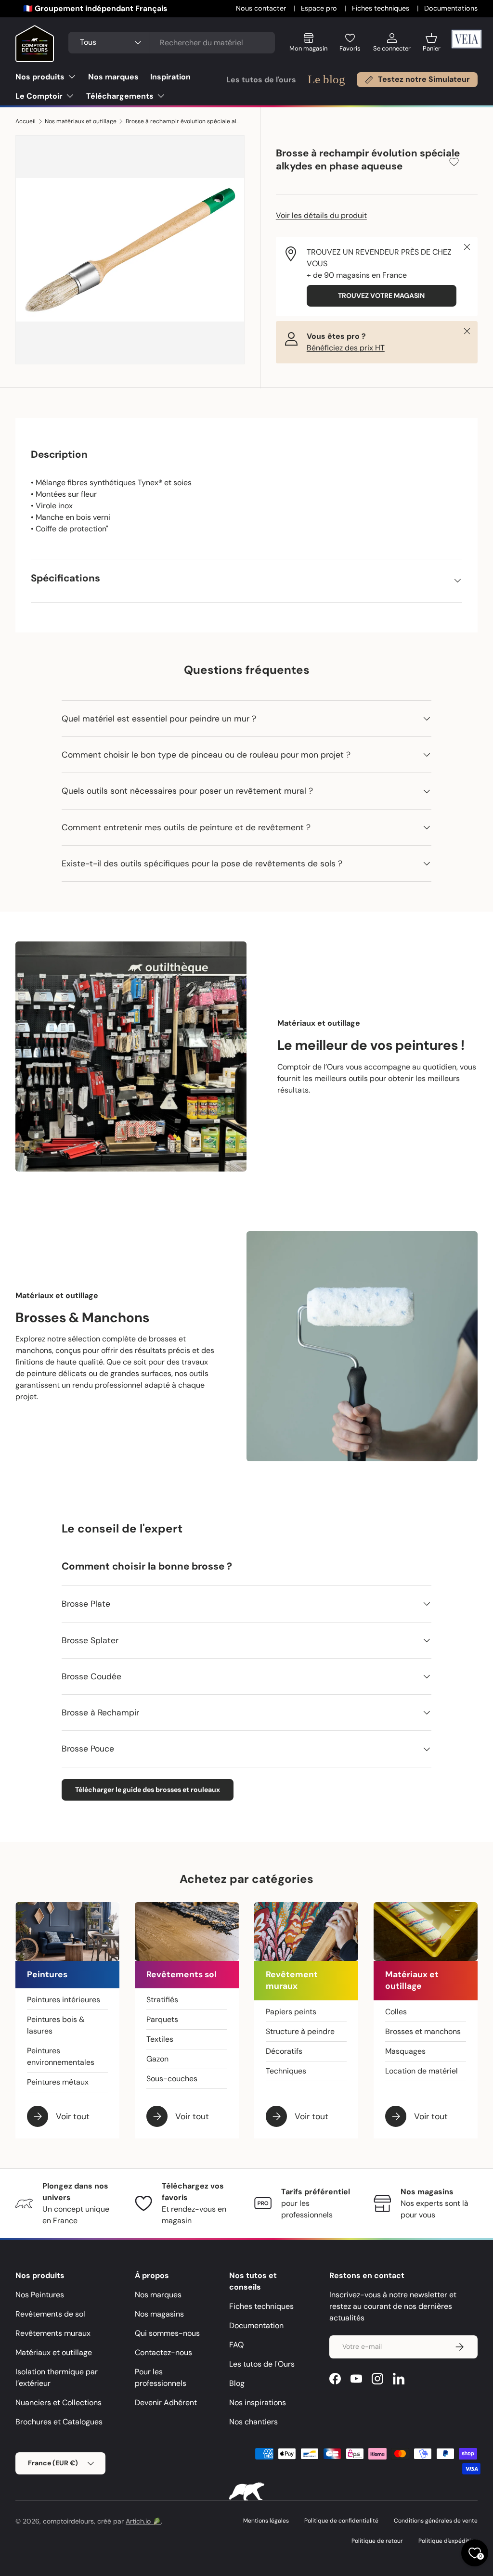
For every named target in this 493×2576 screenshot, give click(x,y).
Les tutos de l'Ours (262, 2364)
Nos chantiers (253, 2422)
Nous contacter (262, 8)
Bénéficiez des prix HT (346, 348)
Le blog (326, 79)
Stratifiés (162, 2000)
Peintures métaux (58, 2082)
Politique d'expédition (448, 2541)
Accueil (26, 121)
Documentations (451, 8)
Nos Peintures (40, 2295)
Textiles (160, 2039)
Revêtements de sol (50, 2314)
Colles (396, 2012)
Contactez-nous (163, 2352)
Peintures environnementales (61, 2056)
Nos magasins (159, 2314)
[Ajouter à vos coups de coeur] (454, 161)
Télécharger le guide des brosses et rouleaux (148, 1790)
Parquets (162, 2019)
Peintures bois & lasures (56, 2025)
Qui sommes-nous (167, 2333)
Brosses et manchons (423, 2031)
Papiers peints (291, 2012)
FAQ (236, 2345)
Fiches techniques (382, 8)
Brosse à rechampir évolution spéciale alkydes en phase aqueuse (183, 121)
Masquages (405, 2051)
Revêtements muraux (53, 2333)
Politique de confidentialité (341, 2521)
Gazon (157, 2059)
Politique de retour (377, 2541)
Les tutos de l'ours (261, 80)
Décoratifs (284, 2051)
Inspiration (170, 77)
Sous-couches (172, 2079)
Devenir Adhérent (166, 2402)
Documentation (256, 2325)
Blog (237, 2383)
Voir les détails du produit (321, 215)
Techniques (286, 2071)
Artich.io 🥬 (143, 2521)
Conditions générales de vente (436, 2521)
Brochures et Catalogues (59, 2422)
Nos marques (113, 77)
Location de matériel (422, 2071)
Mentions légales (266, 2521)
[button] (432, 46)
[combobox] (172, 43)
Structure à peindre (300, 2031)
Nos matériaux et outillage (81, 121)
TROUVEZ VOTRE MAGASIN (381, 296)
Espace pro (320, 8)
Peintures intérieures (64, 2000)
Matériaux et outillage (54, 2352)
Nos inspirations (258, 2402)
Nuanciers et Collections (58, 2402)
